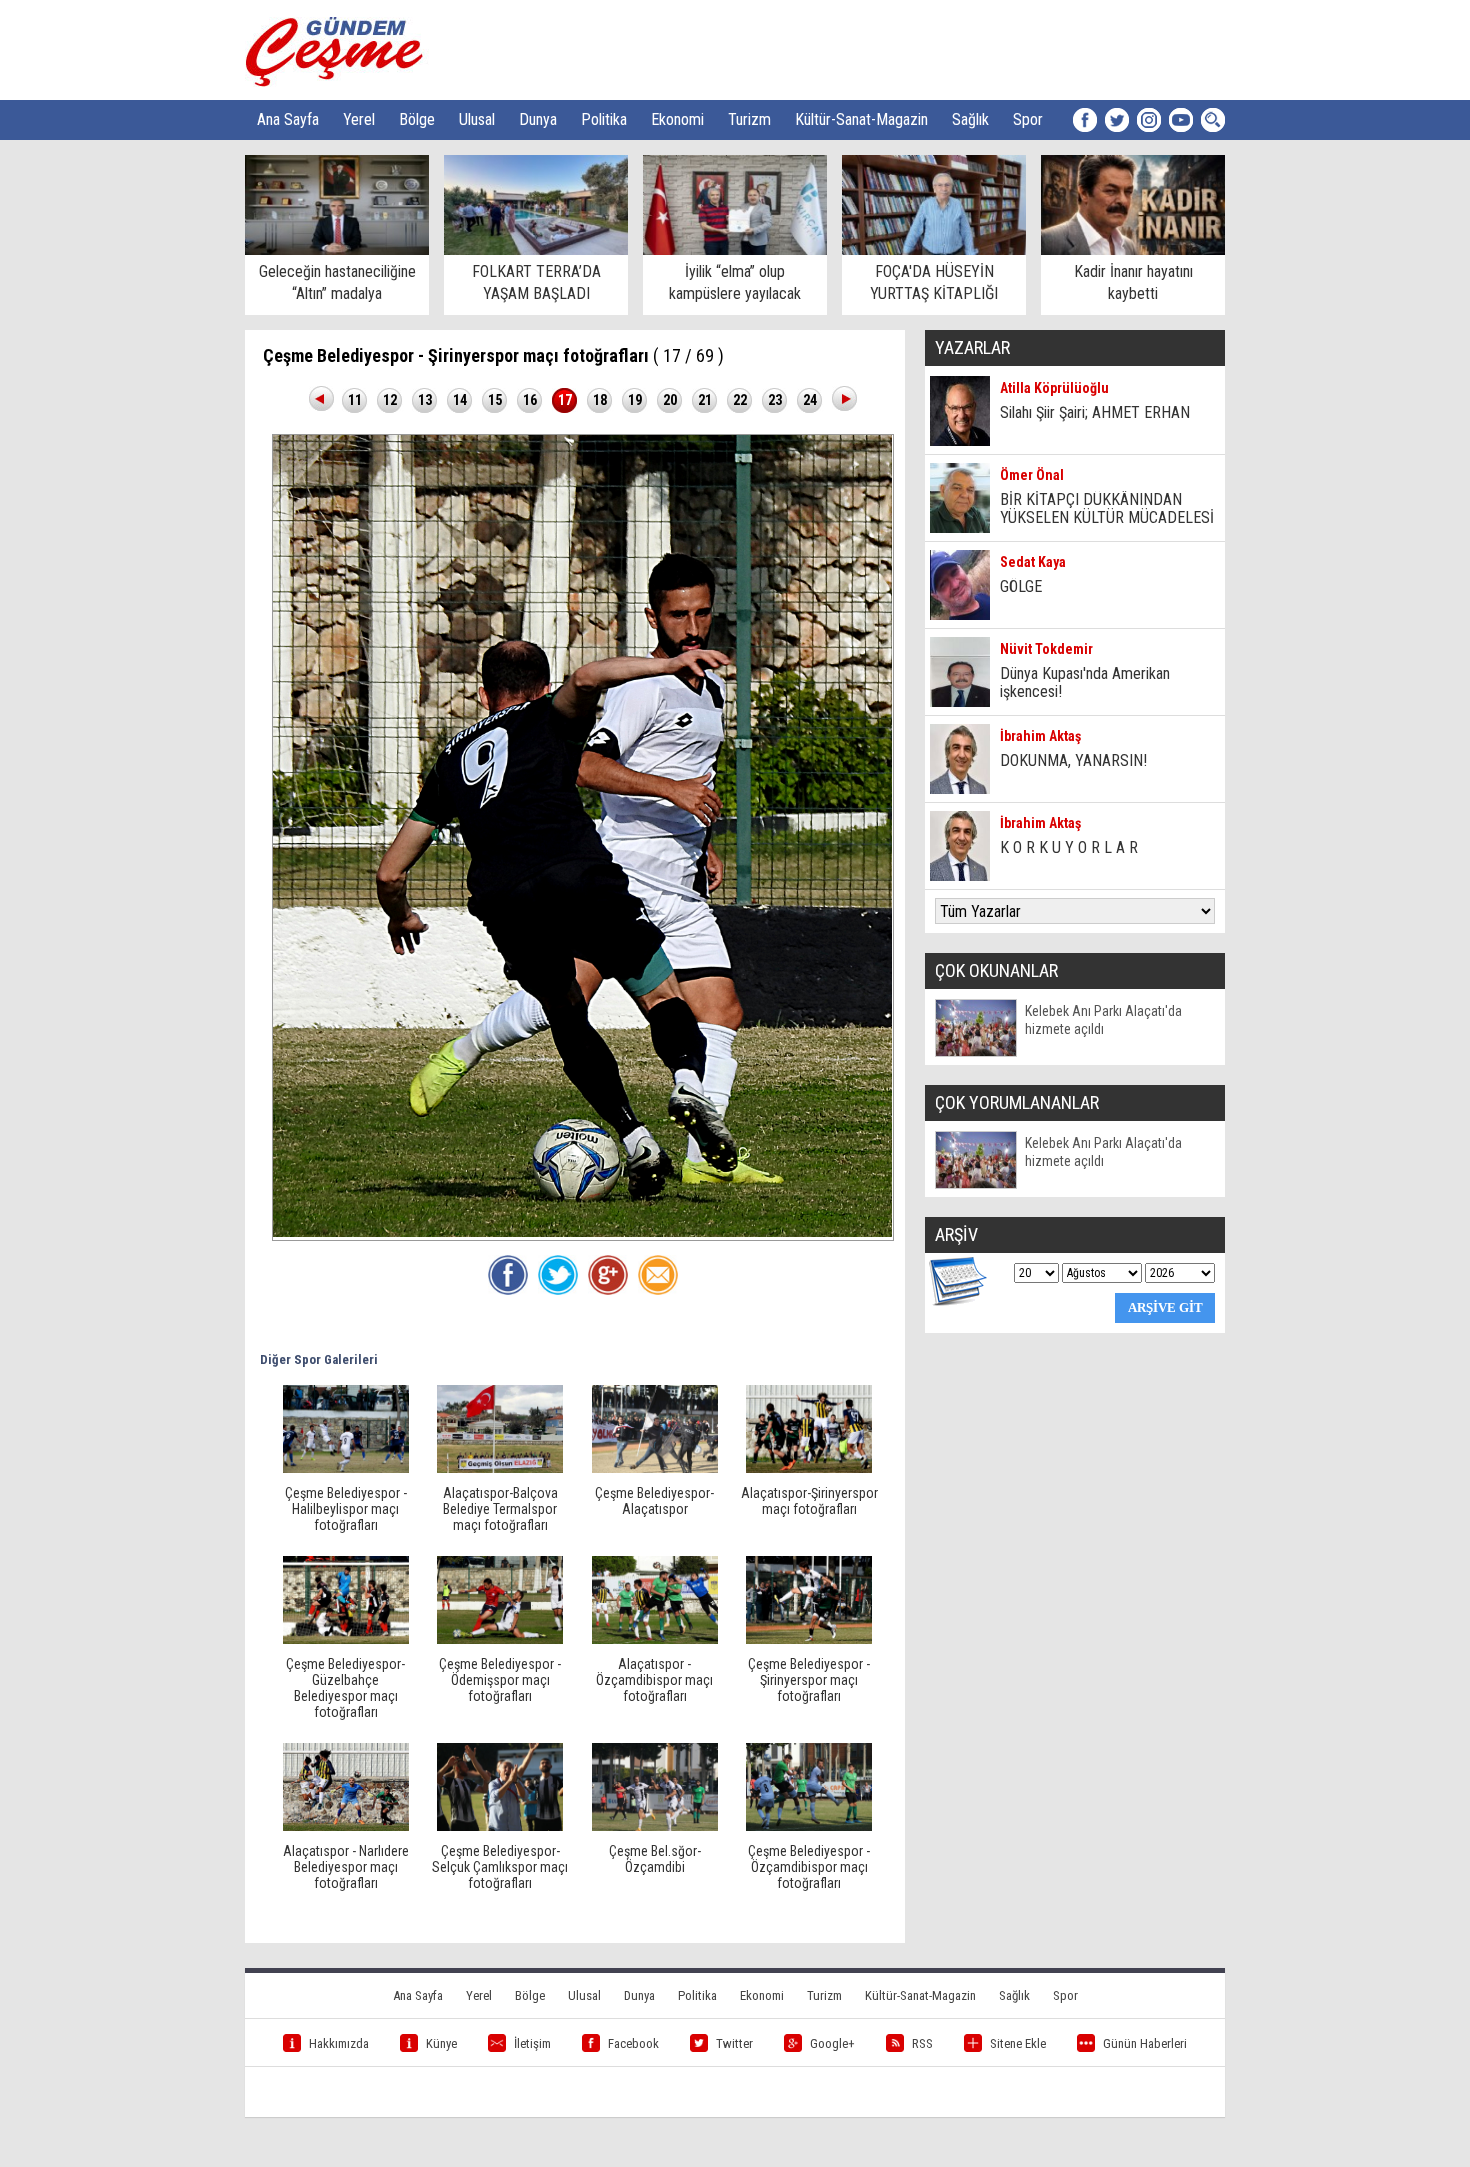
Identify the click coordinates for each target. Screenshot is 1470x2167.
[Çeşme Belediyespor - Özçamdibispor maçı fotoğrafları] (809, 1826)
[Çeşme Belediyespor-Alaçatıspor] (655, 1468)
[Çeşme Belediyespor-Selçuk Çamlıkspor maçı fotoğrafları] (500, 1826)
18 (600, 400)
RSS (922, 2043)
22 (740, 400)
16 (530, 400)
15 (495, 400)
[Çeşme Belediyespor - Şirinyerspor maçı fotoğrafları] (809, 1639)
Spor (1028, 119)
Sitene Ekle (1018, 2043)
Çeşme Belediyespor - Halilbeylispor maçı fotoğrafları (346, 1509)
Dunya (538, 119)
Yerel (359, 119)
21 (705, 400)
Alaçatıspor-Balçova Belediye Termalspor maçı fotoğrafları (500, 1509)
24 (810, 400)
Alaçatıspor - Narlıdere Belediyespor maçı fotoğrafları (346, 1867)
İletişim (532, 2043)
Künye (441, 2043)
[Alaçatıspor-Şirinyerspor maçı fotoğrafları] (809, 1468)
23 (775, 400)
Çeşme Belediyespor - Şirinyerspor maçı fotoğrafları (809, 1680)
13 (425, 400)
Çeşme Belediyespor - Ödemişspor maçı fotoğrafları (500, 1680)
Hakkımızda (339, 2043)
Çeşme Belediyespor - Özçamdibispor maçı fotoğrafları (809, 1867)
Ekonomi (677, 119)
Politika (604, 119)
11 (355, 400)
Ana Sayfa (288, 119)
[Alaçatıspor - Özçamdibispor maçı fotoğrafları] (655, 1639)
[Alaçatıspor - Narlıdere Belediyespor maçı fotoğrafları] (346, 1826)
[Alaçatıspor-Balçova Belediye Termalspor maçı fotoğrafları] (500, 1468)
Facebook (633, 2043)
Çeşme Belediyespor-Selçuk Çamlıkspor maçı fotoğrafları (500, 1867)
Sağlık (970, 119)
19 (635, 400)
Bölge (417, 119)
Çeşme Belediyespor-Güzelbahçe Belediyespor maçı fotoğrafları (345, 1688)
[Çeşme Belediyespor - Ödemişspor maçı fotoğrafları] (500, 1639)
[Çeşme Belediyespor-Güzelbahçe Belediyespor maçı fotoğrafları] (346, 1639)
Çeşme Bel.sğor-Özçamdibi (655, 1859)
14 (460, 400)
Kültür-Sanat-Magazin (861, 119)
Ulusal (477, 119)
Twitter (734, 2043)
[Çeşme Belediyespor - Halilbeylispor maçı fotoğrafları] (346, 1468)
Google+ (832, 2043)
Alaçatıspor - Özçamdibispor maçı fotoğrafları (654, 1680)
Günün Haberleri (1145, 2043)
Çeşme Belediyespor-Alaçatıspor (654, 1501)
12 (390, 400)
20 (670, 400)
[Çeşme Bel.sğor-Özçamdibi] (655, 1826)
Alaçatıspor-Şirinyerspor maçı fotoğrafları (809, 1501)
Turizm (749, 119)
